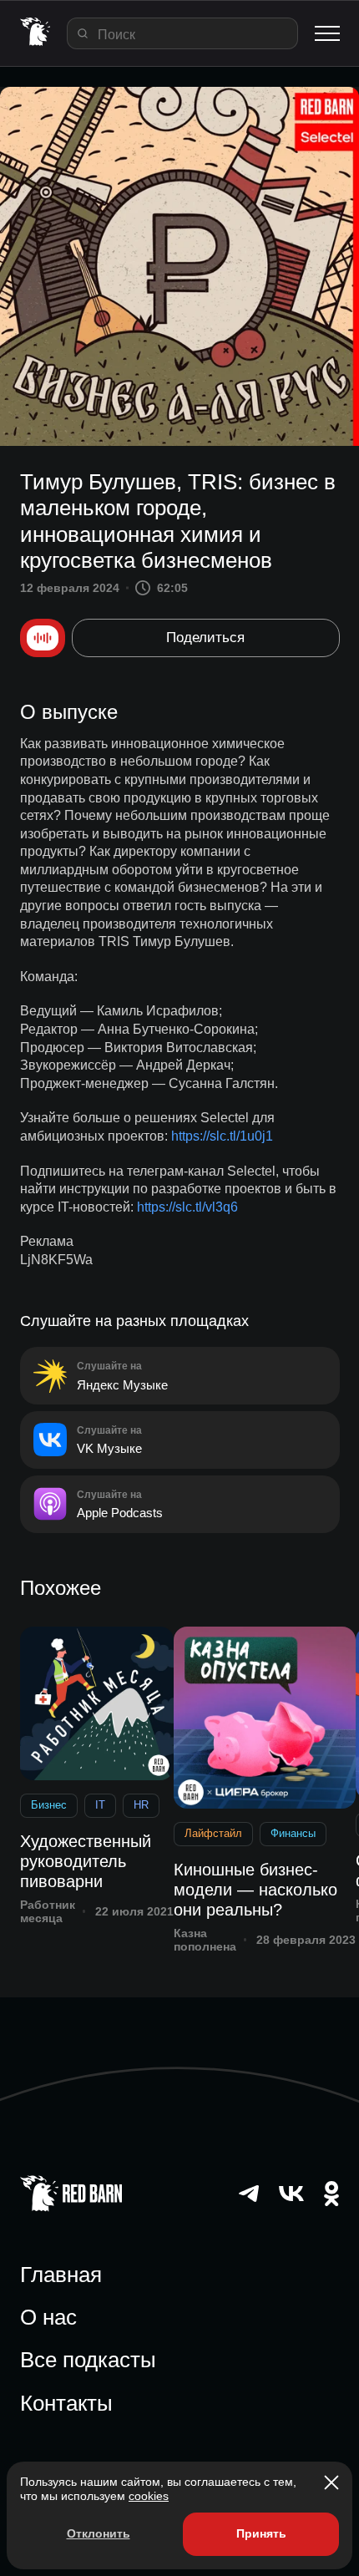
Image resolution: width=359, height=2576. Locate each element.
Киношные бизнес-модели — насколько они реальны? (255, 1890)
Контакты (66, 2403)
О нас (48, 2317)
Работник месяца (48, 1912)
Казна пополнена (205, 1940)
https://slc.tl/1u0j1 (222, 1136)
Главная (61, 2275)
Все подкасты (88, 2360)
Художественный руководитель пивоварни (86, 1861)
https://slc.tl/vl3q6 (187, 1207)
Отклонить (99, 2533)
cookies (149, 2496)
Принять (261, 2533)
